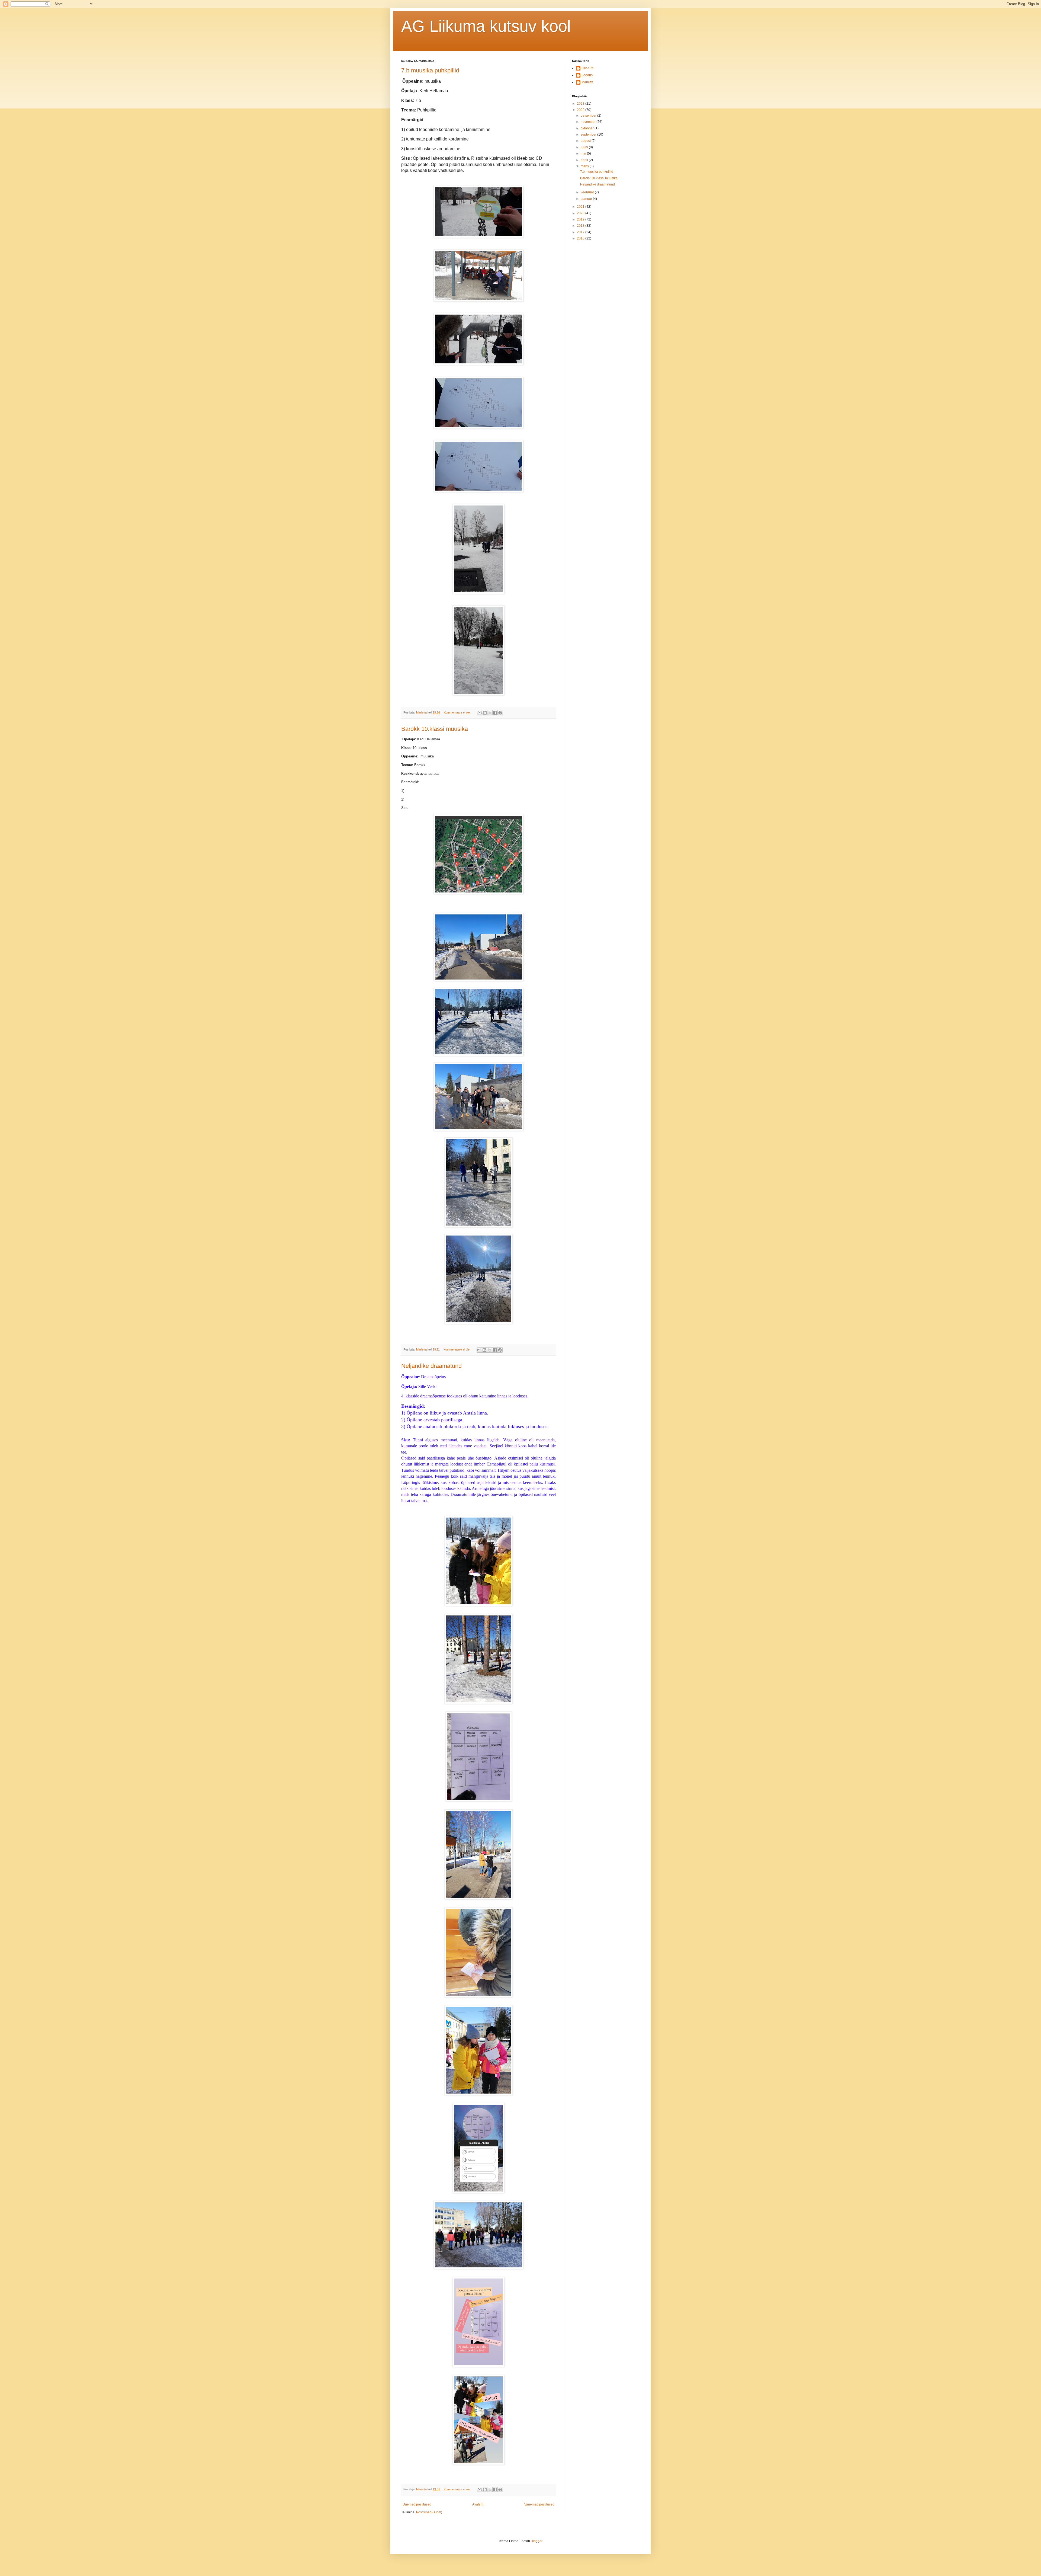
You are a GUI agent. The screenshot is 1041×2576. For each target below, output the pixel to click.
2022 (581, 110)
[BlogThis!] (485, 713)
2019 (581, 219)
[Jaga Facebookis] (495, 713)
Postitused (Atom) (429, 2512)
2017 (581, 232)
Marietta (587, 82)
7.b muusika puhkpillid (430, 70)
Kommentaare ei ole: (458, 712)
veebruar (588, 192)
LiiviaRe (588, 68)
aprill (585, 160)
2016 (581, 238)
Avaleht (478, 2504)
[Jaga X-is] (490, 713)
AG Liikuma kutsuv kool (486, 26)
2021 (581, 207)
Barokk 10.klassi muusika (435, 729)
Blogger (536, 2541)
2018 (581, 226)
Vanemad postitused (539, 2504)
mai (584, 153)
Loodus (587, 75)
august (586, 141)
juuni (585, 147)
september (589, 135)
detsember (589, 116)
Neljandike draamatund (431, 1366)
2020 (581, 213)
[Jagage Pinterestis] (500, 713)
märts (585, 166)
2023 (581, 104)
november (589, 122)
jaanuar (587, 199)
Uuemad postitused (417, 2504)
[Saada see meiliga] (480, 713)
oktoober (588, 128)
